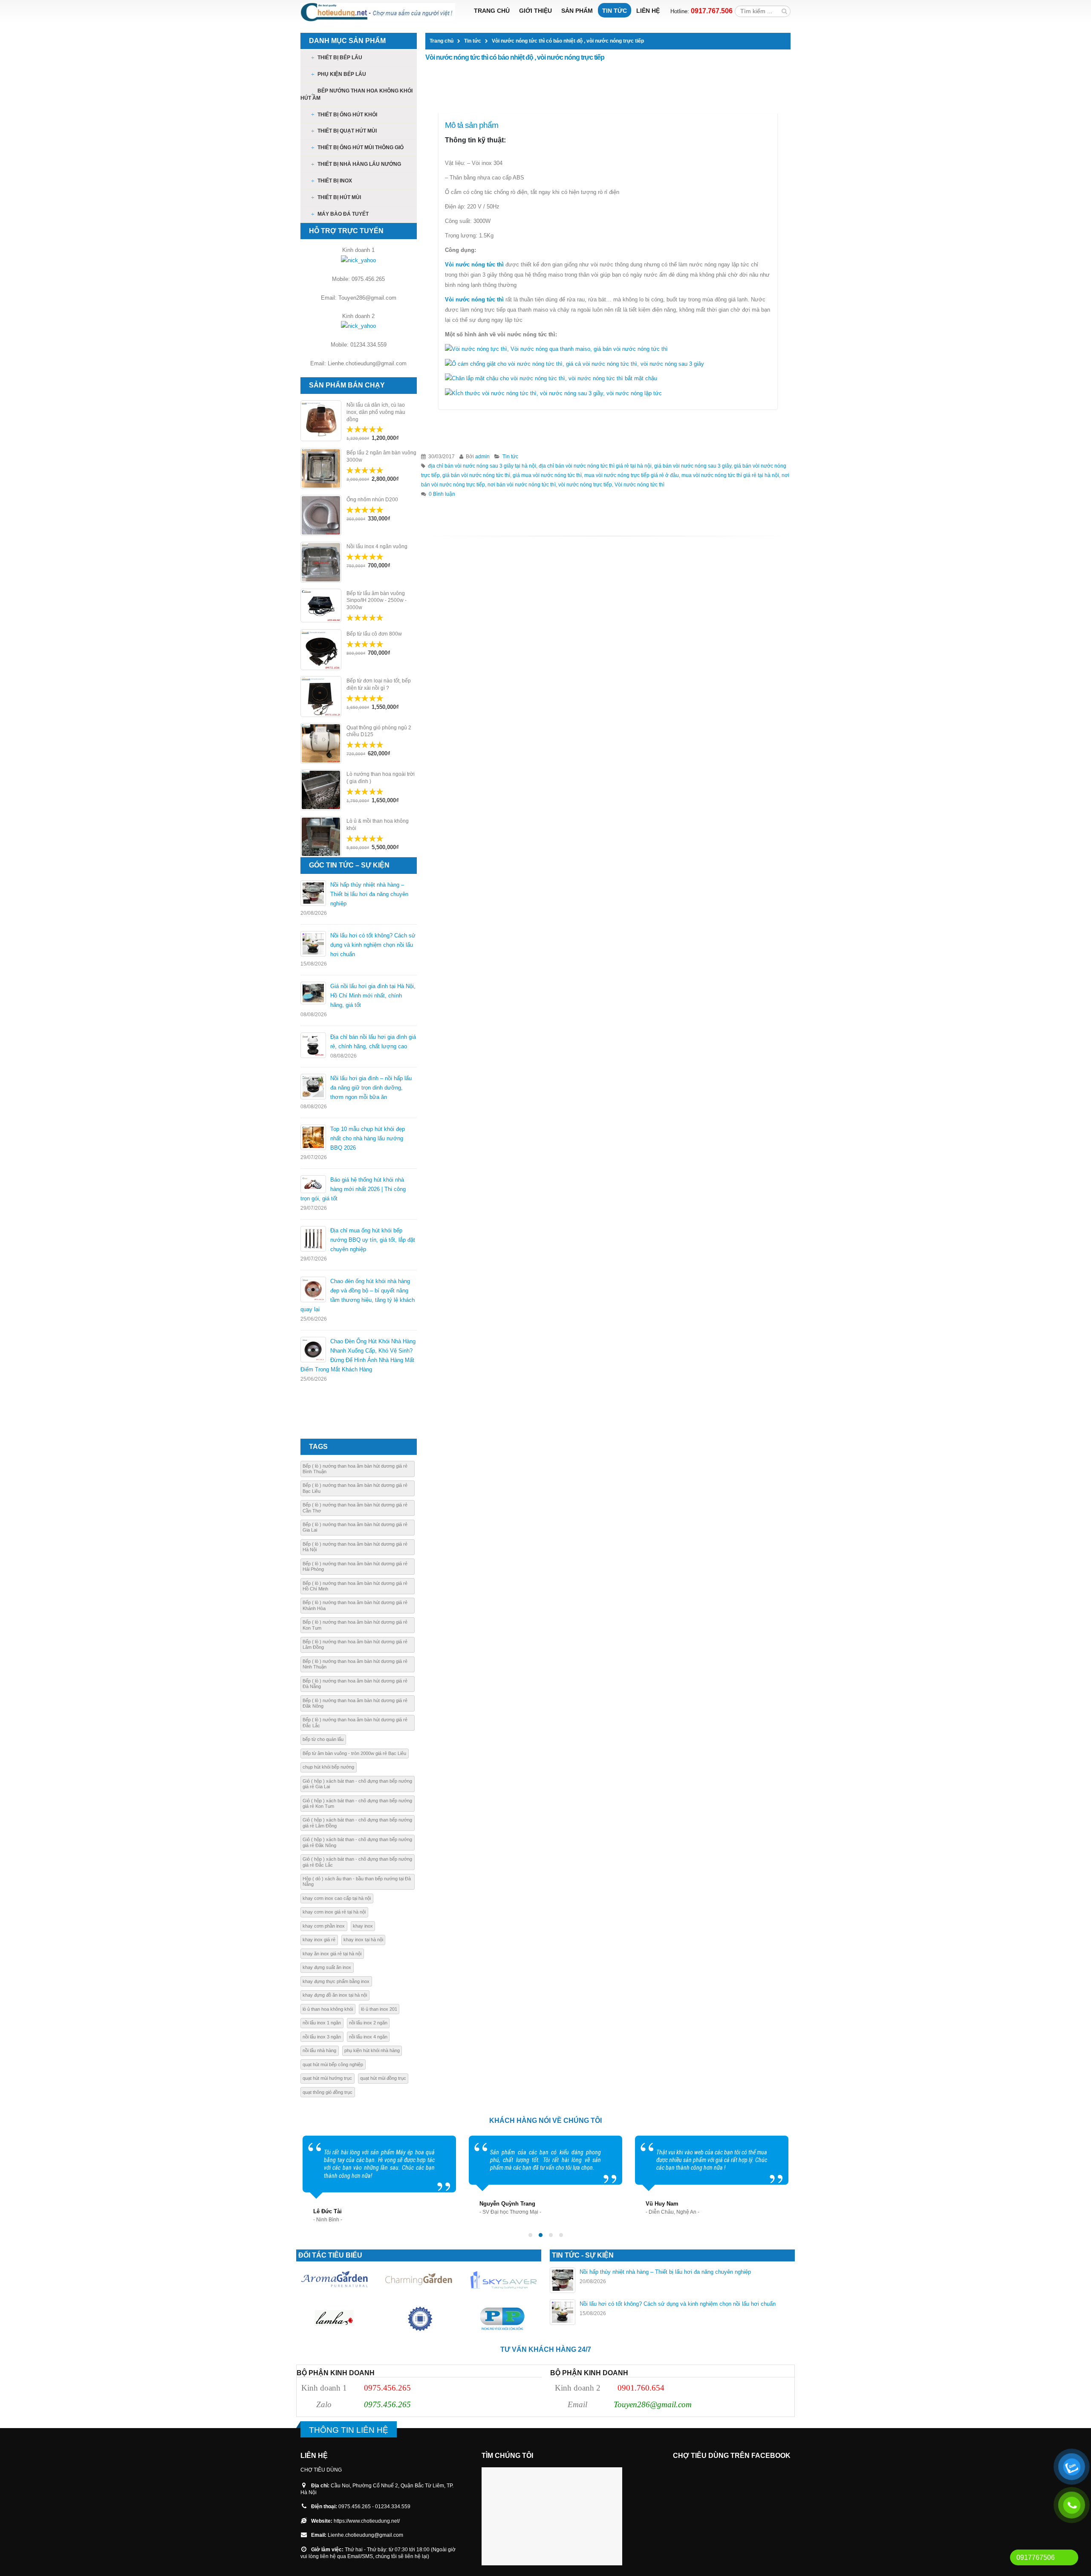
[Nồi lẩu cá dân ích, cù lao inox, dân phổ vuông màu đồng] (321, 421)
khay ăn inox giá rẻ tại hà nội (332, 1954)
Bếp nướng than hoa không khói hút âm (356, 94)
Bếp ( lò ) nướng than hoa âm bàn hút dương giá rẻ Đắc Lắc (355, 1722)
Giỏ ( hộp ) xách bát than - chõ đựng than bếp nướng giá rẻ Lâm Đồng (357, 1823)
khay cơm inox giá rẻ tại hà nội (334, 1912)
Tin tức (615, 11)
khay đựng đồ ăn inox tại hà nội (335, 1995)
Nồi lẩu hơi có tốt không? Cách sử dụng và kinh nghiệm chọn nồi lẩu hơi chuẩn (373, 945)
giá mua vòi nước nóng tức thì (547, 475)
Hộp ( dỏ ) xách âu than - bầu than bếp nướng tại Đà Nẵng (357, 1881)
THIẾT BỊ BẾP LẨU (340, 58)
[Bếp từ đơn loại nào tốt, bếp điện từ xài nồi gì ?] (321, 697)
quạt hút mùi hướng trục (327, 2078)
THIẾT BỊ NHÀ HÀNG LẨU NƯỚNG (359, 164)
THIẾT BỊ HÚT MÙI (339, 197)
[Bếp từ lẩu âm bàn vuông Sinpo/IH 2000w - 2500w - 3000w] (321, 606)
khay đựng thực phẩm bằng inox (336, 1981)
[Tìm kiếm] (784, 11)
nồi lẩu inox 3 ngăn (322, 2037)
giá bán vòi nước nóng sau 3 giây (693, 466)
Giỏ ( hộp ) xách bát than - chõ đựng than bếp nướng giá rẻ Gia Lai (357, 1784)
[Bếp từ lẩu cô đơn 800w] (321, 650)
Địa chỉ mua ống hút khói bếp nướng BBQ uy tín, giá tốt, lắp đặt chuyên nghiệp (373, 1240)
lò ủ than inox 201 (379, 2009)
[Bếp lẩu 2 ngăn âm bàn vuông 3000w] (321, 468)
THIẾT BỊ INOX (335, 181)
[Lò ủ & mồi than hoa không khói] (321, 837)
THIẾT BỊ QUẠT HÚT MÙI (347, 131)
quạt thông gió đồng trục (328, 2092)
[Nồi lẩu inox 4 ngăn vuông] (321, 562)
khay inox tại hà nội (363, 1940)
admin (482, 456)
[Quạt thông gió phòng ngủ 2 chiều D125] (321, 743)
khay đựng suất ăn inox (327, 1967)
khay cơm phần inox (324, 1926)
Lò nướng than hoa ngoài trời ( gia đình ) (381, 778)
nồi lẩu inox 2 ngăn (368, 2023)
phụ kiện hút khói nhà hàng (372, 2050)
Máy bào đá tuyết (343, 214)
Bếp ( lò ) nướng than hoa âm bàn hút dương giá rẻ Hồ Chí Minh (355, 1586)
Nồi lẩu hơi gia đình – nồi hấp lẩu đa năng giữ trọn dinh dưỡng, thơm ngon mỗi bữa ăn (371, 1088)
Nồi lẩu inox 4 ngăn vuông (377, 546)
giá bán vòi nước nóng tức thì (476, 475)
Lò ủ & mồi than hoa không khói (378, 825)
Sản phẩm (577, 11)
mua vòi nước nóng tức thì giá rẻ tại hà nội (730, 475)
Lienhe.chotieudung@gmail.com (365, 2535)
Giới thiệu (535, 11)
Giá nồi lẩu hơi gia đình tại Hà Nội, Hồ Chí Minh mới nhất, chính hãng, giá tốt (373, 996)
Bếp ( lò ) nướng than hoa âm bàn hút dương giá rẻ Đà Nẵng (355, 1684)
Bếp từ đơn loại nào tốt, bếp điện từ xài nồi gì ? (379, 684)
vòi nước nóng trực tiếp (585, 484)
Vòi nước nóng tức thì (474, 265)
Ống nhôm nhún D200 (372, 500)
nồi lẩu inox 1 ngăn (322, 2023)
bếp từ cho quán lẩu (323, 1739)
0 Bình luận (442, 494)
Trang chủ (492, 11)
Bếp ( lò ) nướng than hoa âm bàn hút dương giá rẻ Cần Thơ (355, 1508)
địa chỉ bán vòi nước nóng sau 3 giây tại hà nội (482, 466)
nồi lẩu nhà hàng (319, 2050)
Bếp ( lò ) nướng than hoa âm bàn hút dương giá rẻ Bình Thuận (355, 1469)
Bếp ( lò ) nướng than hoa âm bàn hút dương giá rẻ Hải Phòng (355, 1566)
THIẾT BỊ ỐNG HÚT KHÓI (347, 115)
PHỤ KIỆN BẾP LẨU (342, 74)
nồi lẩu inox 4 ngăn (368, 2037)
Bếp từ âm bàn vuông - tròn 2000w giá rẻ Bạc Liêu (354, 1753)
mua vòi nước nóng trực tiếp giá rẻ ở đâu (632, 475)
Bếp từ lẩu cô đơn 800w (374, 634)
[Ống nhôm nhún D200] (321, 515)
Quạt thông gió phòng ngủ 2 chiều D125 (379, 731)
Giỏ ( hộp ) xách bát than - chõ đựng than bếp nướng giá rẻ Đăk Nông (357, 1842)
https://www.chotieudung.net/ (367, 2521)
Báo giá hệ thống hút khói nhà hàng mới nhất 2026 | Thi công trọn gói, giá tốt (353, 1189)
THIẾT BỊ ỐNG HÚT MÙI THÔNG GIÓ (361, 147)
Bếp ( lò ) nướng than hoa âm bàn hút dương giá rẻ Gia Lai (355, 1527)
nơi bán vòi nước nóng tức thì (522, 484)
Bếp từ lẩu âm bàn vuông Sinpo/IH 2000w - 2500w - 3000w (377, 601)
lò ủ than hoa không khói (328, 2009)
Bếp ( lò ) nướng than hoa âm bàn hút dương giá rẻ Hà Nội (355, 1547)
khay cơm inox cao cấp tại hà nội (337, 1898)
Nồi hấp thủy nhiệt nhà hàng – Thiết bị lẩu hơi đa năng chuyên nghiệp (369, 894)
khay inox (363, 1926)
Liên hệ (648, 11)
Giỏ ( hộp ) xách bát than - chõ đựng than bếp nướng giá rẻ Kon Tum (357, 1803)
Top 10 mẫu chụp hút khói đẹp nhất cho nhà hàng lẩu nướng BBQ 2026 (368, 1138)
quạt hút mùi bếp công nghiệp (333, 2064)
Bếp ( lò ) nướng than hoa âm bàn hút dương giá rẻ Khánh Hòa (355, 1605)
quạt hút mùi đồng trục (383, 2078)
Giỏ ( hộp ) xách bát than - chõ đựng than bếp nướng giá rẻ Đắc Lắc (357, 1862)
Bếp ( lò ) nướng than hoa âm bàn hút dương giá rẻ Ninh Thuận (355, 1664)
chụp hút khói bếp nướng (328, 1767)
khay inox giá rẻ (319, 1940)
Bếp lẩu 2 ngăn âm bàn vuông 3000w (381, 456)
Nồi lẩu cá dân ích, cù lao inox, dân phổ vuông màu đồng (376, 412)
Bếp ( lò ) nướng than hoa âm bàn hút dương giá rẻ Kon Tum (355, 1625)
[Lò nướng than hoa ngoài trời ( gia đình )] (321, 790)
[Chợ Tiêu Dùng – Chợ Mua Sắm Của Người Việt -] (378, 12)
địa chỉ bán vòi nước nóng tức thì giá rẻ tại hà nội (595, 466)
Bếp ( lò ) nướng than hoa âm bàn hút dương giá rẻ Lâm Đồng (355, 1644)
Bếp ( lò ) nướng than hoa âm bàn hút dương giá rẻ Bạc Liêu (355, 1488)
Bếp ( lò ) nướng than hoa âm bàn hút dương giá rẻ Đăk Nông (355, 1703)
